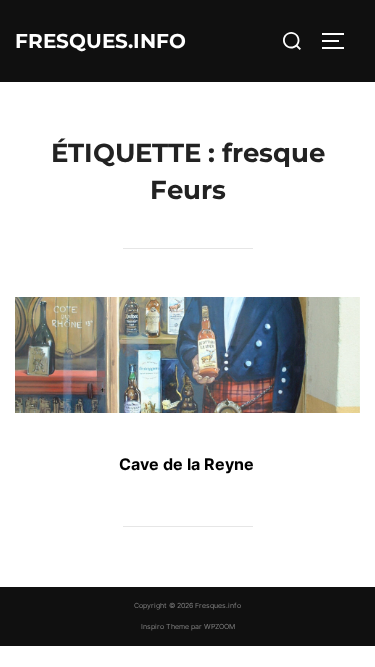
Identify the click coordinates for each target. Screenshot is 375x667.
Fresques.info (100, 41)
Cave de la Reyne (186, 464)
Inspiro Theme (165, 626)
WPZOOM (219, 626)
